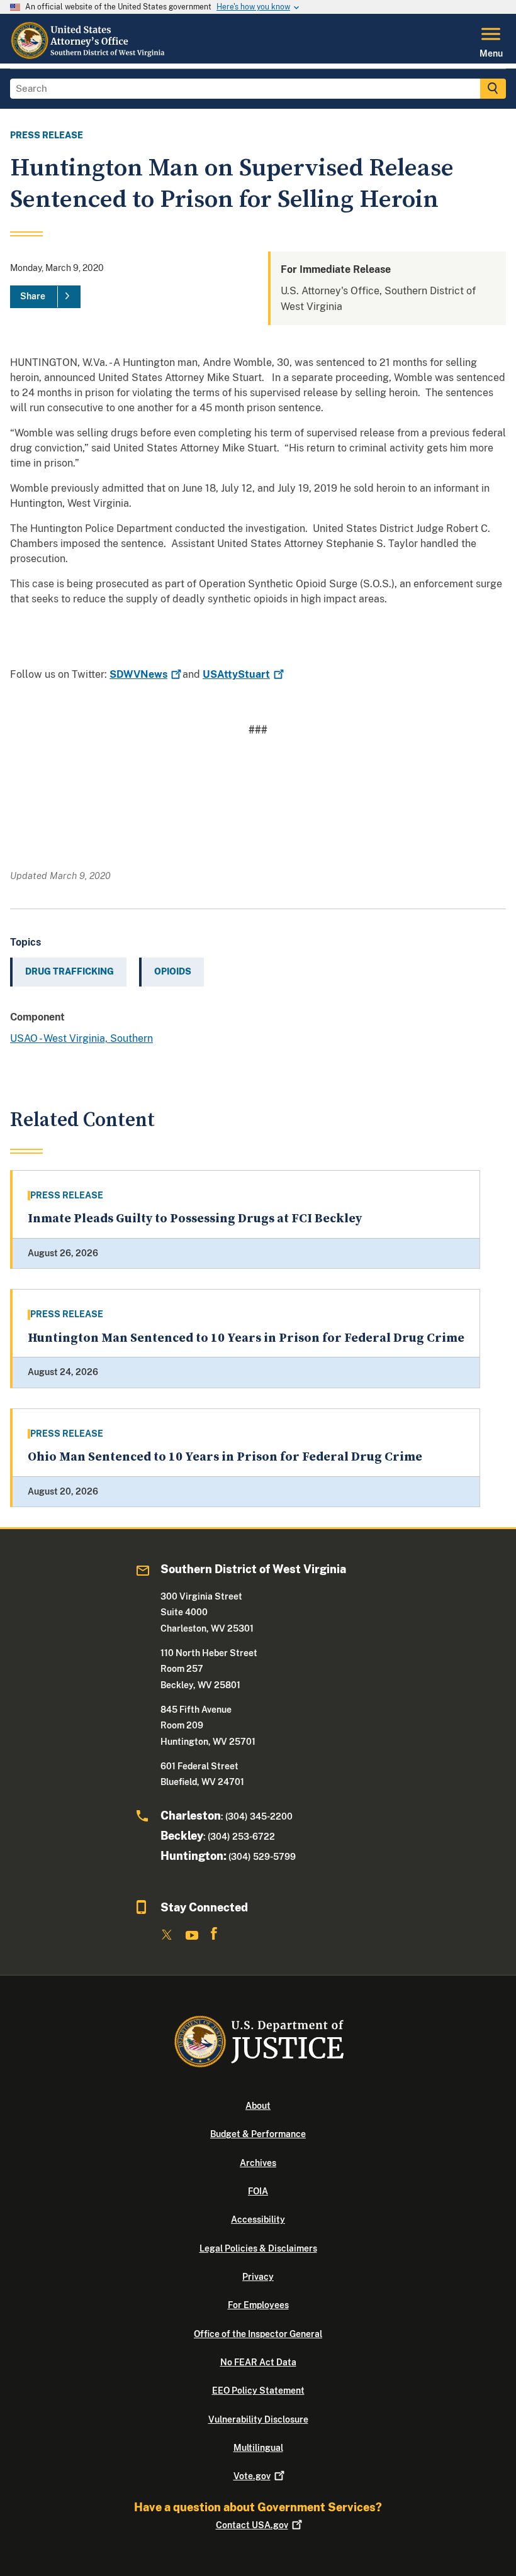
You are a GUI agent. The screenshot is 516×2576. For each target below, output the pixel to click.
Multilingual (258, 2448)
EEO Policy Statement (258, 2391)
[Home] (88, 56)
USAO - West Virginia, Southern (81, 1038)
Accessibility (258, 2219)
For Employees (258, 2305)
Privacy (258, 2277)
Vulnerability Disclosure (258, 2419)
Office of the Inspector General (258, 2334)
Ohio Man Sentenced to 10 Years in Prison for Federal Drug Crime (225, 1457)
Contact (252, 2525)
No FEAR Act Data (258, 2362)
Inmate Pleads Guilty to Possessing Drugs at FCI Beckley (195, 1219)
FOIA (258, 2191)
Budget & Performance (258, 2134)
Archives (258, 2163)
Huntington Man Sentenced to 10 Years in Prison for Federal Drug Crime (246, 1338)
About (258, 2106)
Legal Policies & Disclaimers (258, 2248)
